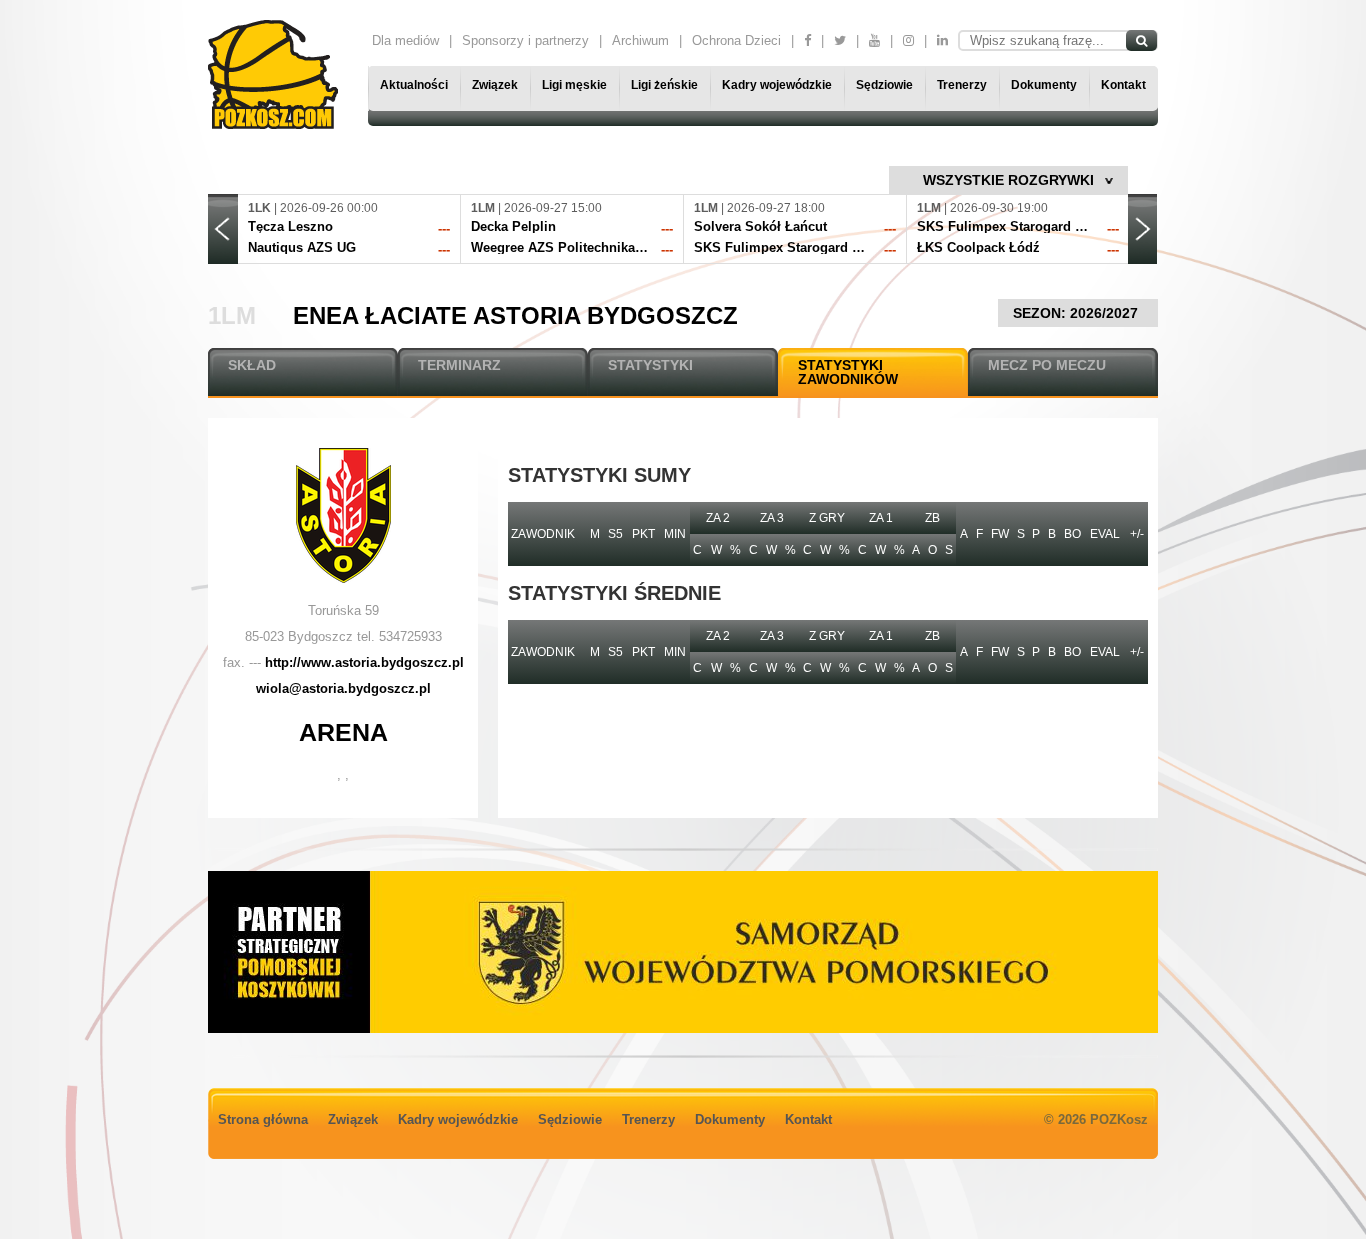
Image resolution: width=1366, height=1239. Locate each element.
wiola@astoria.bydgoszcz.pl (343, 688)
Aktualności (414, 85)
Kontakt (1123, 85)
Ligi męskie (574, 85)
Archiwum (640, 40)
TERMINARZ (459, 365)
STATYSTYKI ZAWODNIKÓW (848, 372)
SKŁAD (252, 365)
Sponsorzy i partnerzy (525, 40)
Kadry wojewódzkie (777, 85)
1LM (232, 315)
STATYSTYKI (650, 365)
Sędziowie (884, 85)
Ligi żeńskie (664, 85)
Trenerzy (962, 85)
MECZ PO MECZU (1047, 365)
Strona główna (263, 1119)
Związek (495, 85)
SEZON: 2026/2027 (1077, 313)
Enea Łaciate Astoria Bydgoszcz (515, 315)
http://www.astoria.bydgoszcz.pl (364, 662)
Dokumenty (1044, 85)
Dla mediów (405, 40)
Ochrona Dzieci (736, 40)
